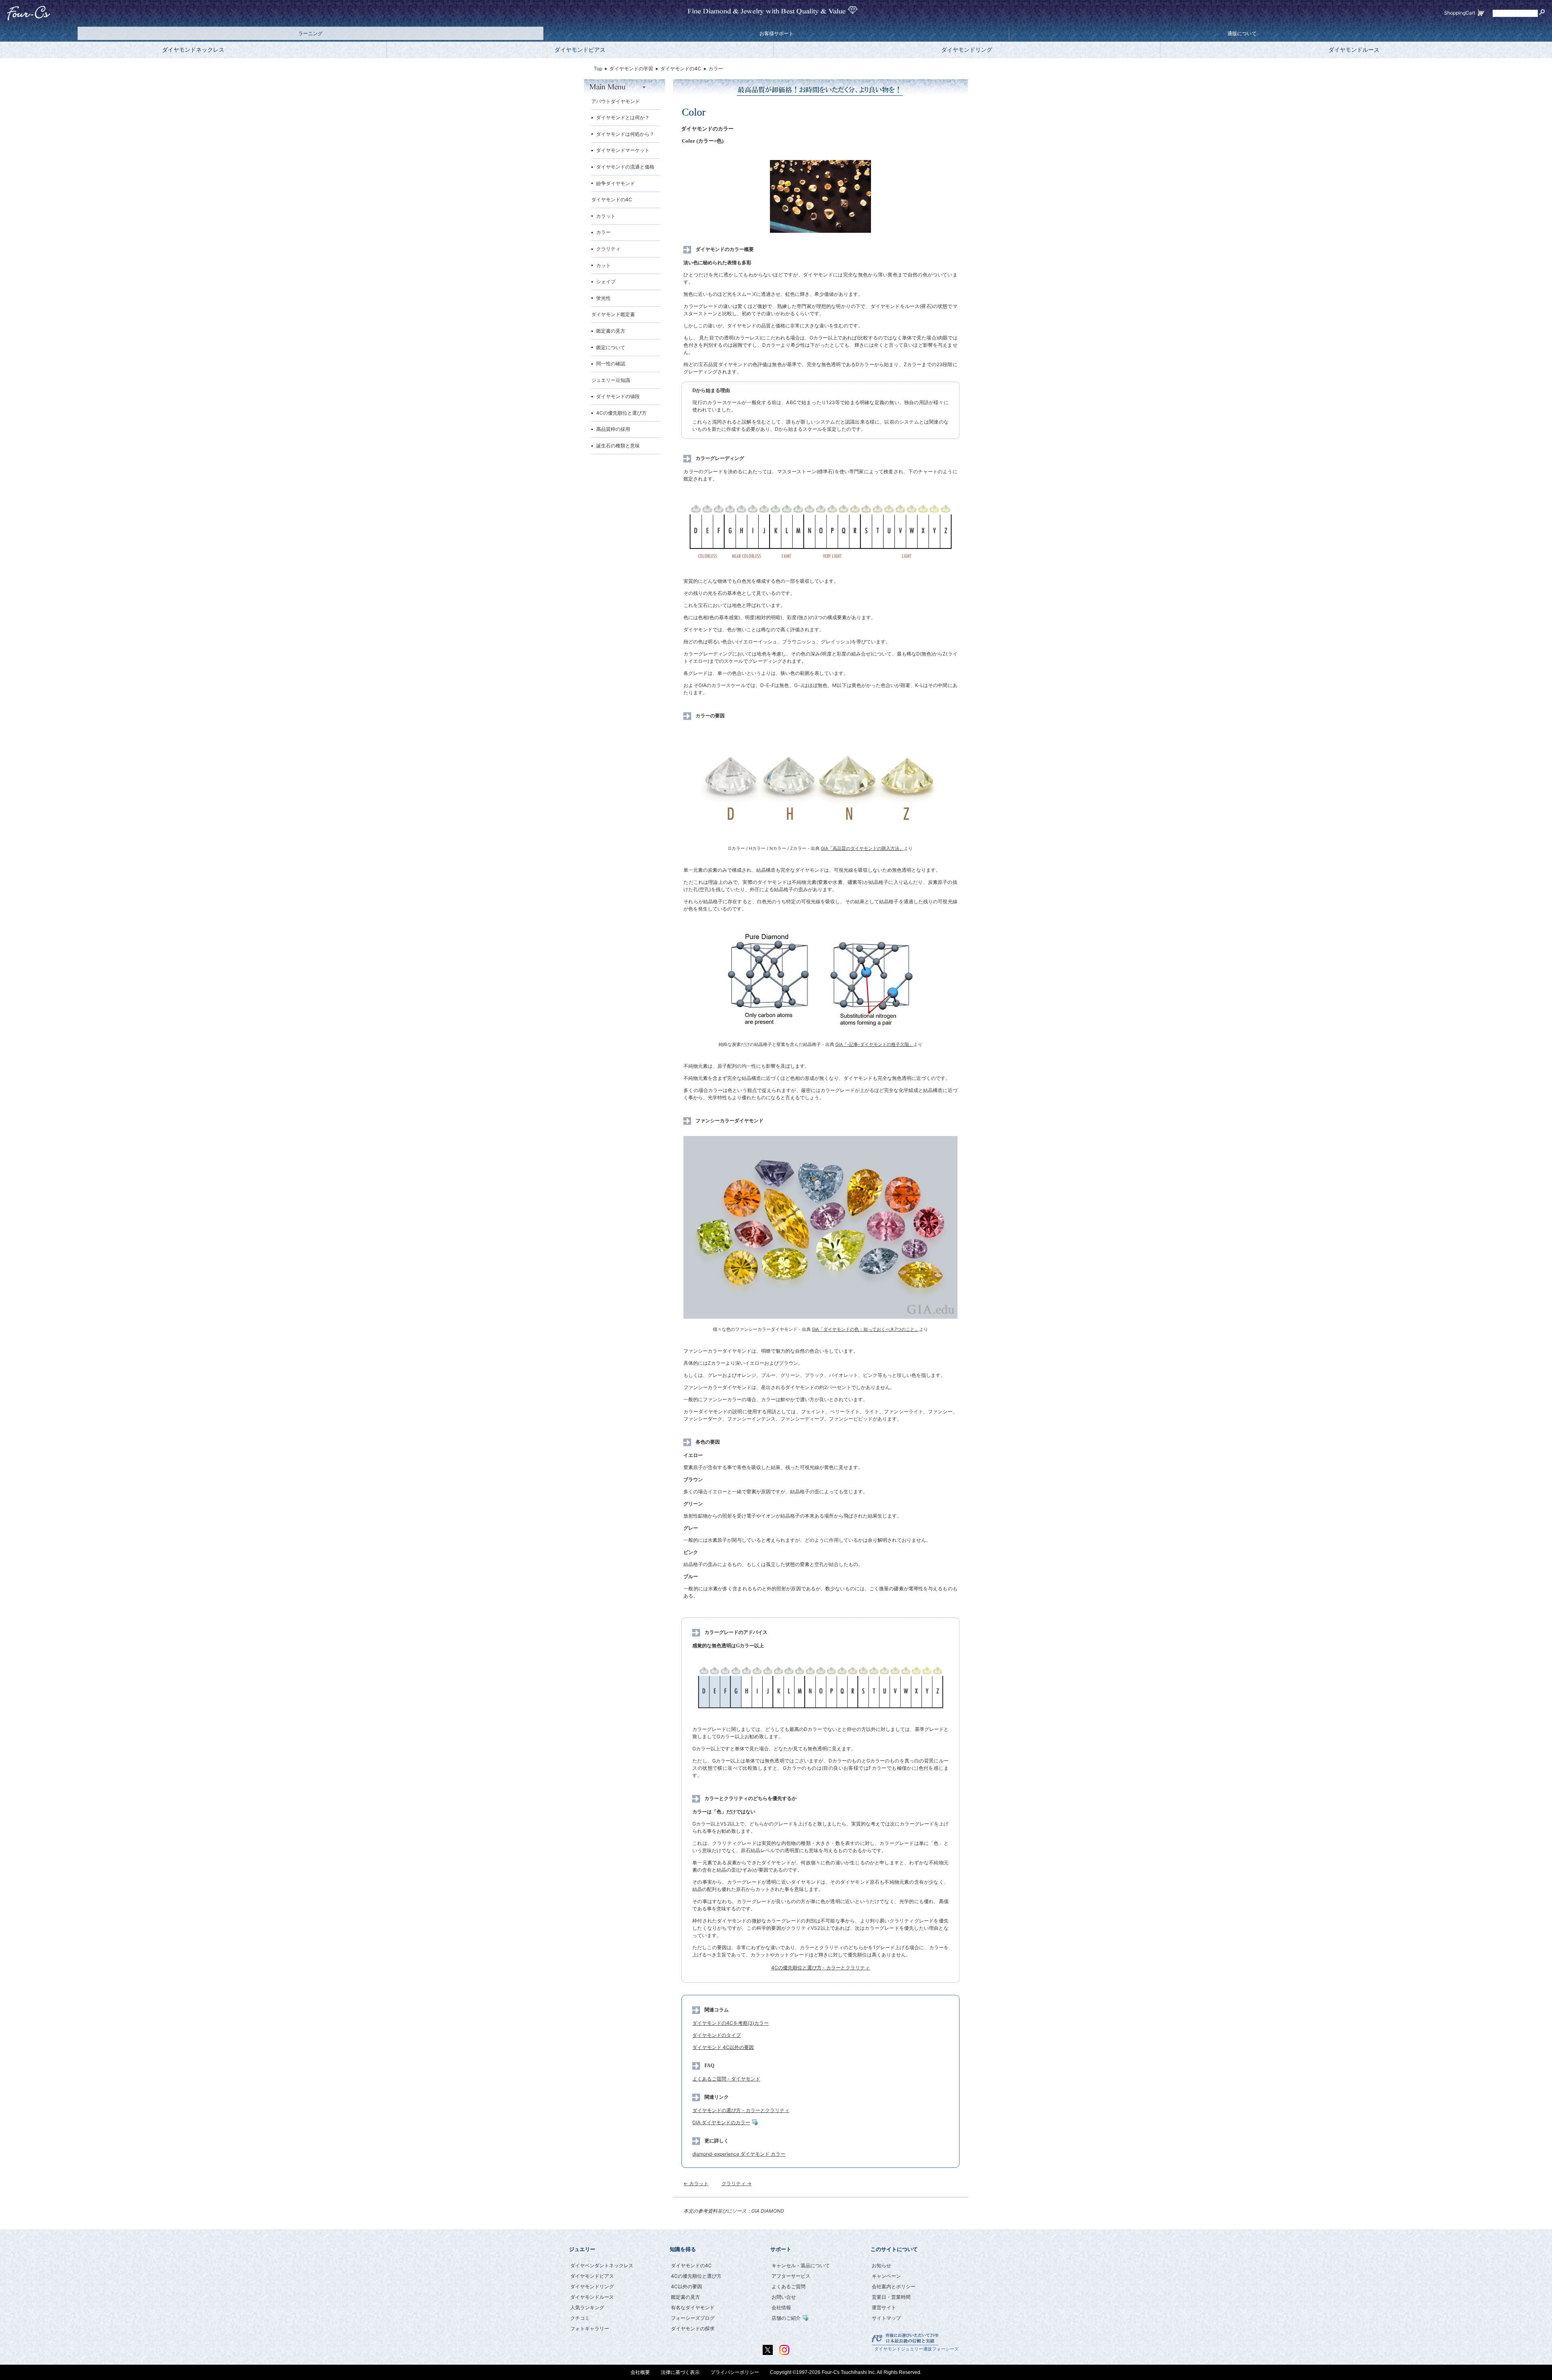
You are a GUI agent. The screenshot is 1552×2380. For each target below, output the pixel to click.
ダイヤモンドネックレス (193, 50)
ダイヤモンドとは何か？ (623, 117)
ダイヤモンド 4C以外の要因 (723, 2047)
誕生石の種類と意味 (618, 446)
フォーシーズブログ (693, 2318)
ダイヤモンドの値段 (618, 396)
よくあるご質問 (789, 2286)
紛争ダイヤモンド (616, 183)
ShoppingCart (1460, 13)
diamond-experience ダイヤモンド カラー (739, 2154)
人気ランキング (587, 2307)
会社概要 (640, 2372)
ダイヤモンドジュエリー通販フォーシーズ (916, 2349)
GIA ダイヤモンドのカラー (721, 2122)
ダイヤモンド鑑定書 (613, 314)
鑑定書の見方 (611, 331)
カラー (603, 232)
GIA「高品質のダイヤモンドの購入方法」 (862, 848)
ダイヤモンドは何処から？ (625, 134)
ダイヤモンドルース (1354, 50)
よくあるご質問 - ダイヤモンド (726, 2079)
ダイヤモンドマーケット (623, 150)
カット (603, 265)
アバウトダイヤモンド (616, 101)
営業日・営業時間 (891, 2297)
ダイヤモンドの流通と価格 (625, 167)
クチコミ (580, 2318)
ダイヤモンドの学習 (631, 69)
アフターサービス (791, 2276)
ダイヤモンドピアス (580, 50)
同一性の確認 (611, 364)
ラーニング (310, 34)
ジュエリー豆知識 (611, 380)
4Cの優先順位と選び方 (621, 413)
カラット (606, 216)
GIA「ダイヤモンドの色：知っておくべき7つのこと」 (866, 1329)
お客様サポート (776, 34)
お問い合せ (784, 2297)
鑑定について (611, 347)
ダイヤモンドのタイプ (717, 2035)
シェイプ (606, 281)
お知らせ (881, 2265)
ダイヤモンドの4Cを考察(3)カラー (731, 2023)
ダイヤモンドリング (967, 50)
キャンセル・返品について (801, 2265)
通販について (1242, 34)
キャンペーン (886, 2276)
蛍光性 (603, 298)
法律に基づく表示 (680, 2372)
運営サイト (884, 2307)
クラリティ (608, 249)
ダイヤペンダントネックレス (602, 2265)
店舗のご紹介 (786, 2318)
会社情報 (781, 2307)
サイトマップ (886, 2318)
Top (598, 69)
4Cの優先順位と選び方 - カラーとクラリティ (821, 1968)
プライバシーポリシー (735, 2372)
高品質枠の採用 (613, 429)
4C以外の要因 (686, 2286)
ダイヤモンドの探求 (693, 2328)
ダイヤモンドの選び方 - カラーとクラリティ (741, 2110)
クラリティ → (736, 2183)
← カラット (696, 2183)
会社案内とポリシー (894, 2286)
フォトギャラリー (590, 2328)
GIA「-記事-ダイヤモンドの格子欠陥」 (874, 1045)
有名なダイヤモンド (693, 2307)
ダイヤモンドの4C (612, 199)
